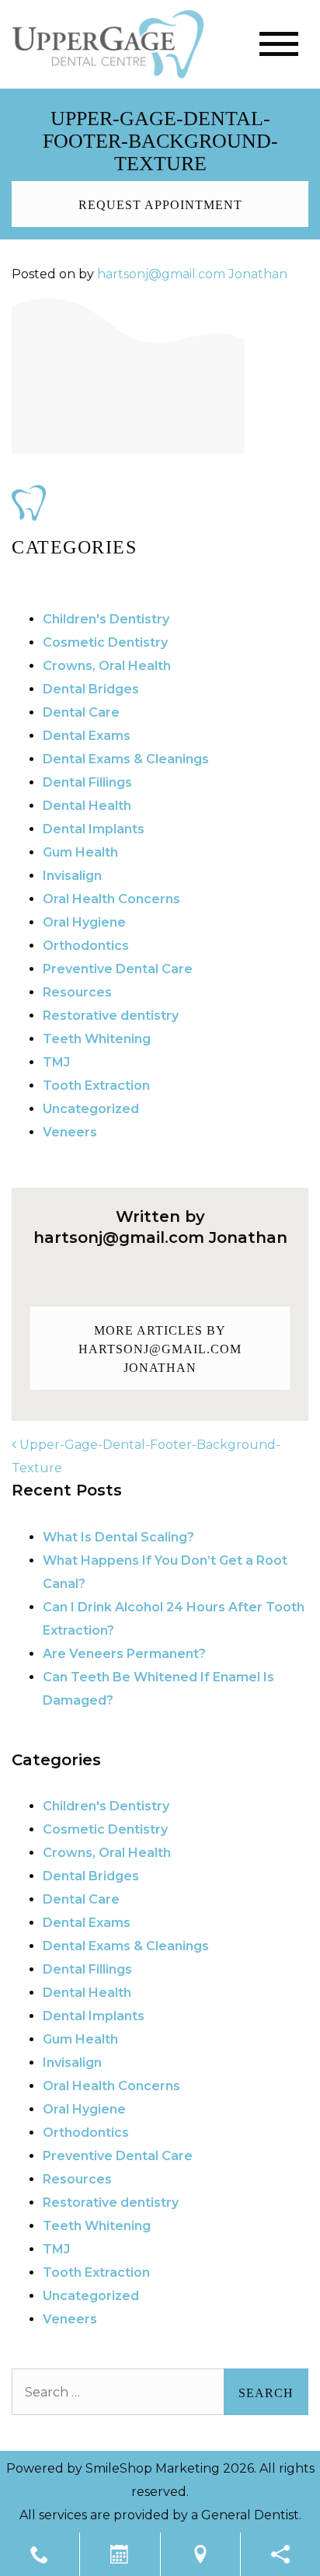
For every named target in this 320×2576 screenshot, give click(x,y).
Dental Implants (94, 829)
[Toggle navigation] (279, 44)
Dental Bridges (91, 689)
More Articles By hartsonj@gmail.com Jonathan (160, 1349)
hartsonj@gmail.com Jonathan (192, 274)
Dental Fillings (87, 782)
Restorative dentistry (111, 1016)
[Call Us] (40, 2554)
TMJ (56, 1062)
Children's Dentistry (106, 619)
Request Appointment (160, 205)
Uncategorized (91, 1109)
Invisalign (72, 876)
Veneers (70, 1132)
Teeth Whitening (97, 1039)
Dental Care (81, 712)
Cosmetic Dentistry (105, 642)
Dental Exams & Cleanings (126, 759)
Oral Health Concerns (111, 899)
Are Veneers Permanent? (124, 1654)
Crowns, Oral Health (107, 666)
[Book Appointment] (120, 2554)
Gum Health (80, 852)
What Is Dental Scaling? (118, 1537)
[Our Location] (200, 2554)
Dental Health (87, 806)
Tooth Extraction (96, 1086)
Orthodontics (86, 946)
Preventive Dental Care (118, 969)
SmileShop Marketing (153, 2468)
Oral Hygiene (84, 922)
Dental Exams (87, 736)
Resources (77, 992)
